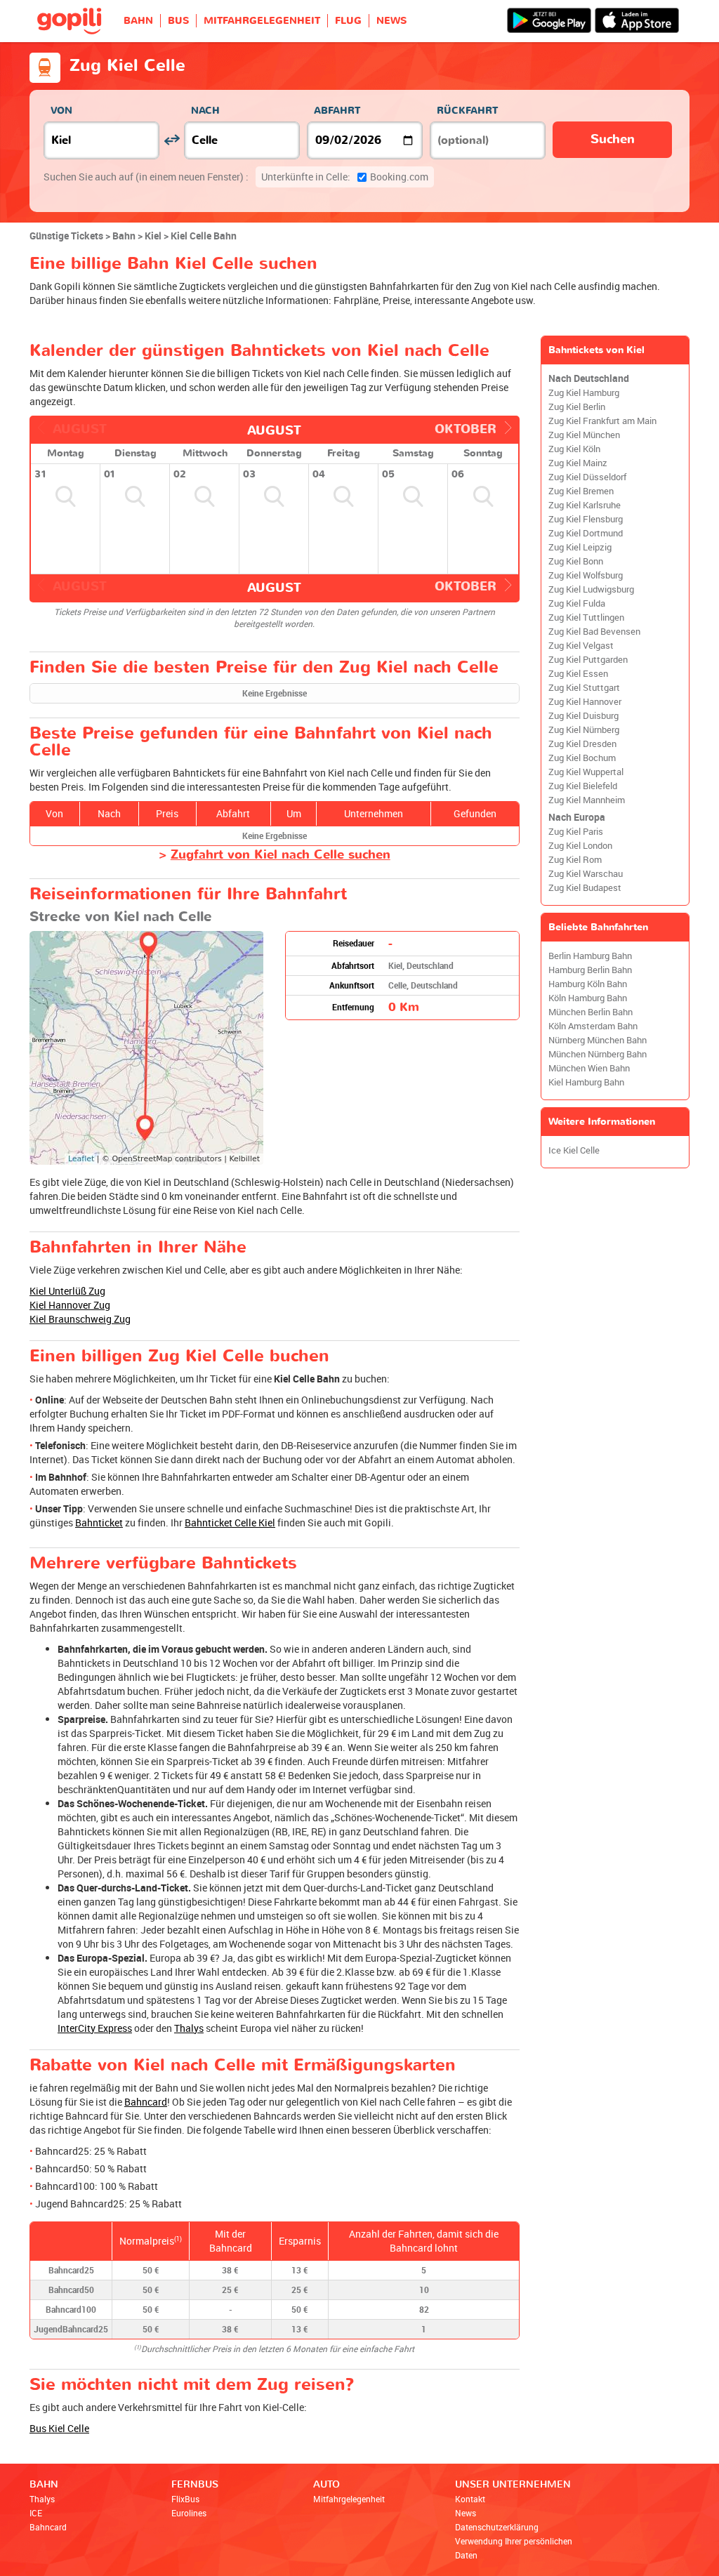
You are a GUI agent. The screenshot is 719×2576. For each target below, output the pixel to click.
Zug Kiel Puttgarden (588, 660)
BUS (178, 21)
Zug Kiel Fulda (577, 603)
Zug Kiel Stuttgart (584, 688)
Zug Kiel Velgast (581, 646)
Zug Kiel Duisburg (583, 716)
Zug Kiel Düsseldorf (587, 477)
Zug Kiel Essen (578, 674)
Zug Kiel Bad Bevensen (594, 632)
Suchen (613, 139)
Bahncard (146, 2102)
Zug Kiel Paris (576, 832)
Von (61, 111)
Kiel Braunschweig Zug (80, 1319)
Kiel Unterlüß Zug (67, 1291)
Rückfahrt (467, 111)
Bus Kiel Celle (59, 2428)
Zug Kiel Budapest (585, 888)
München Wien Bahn (589, 1068)
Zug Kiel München (584, 435)
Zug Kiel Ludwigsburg (591, 589)
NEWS (391, 21)
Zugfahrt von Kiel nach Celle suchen (281, 855)
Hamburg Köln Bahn (588, 984)
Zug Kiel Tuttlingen (586, 617)
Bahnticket (99, 1523)
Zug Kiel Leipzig (580, 547)
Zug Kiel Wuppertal (586, 772)
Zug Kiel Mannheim (587, 800)
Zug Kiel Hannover (585, 702)
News (466, 2513)
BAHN (138, 21)
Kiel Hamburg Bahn (586, 1082)
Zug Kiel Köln (574, 449)
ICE (36, 2513)
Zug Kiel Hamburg (584, 393)
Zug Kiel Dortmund (586, 533)
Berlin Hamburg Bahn (590, 956)
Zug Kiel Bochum (582, 758)
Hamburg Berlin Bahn (590, 970)
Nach (205, 111)
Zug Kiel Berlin (577, 407)
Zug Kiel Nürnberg (584, 730)
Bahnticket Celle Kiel (230, 1523)
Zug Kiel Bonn (576, 561)
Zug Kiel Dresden (582, 744)
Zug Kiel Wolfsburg (586, 575)
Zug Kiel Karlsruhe (585, 505)
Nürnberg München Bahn (598, 1040)
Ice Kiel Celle (574, 1150)
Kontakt (470, 2499)
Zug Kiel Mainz (578, 463)
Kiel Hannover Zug (70, 1305)
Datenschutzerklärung (497, 2527)
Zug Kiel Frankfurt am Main (602, 421)
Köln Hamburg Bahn (588, 998)
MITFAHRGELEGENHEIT (262, 21)
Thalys (189, 2028)
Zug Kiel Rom (575, 860)
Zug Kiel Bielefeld (583, 786)
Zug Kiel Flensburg (586, 519)
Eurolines (189, 2513)
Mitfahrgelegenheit (349, 2499)
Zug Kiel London (580, 846)
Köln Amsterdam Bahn (593, 1026)
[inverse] (172, 140)
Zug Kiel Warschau (586, 874)
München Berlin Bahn (591, 1012)
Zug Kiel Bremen (581, 491)
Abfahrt (337, 111)
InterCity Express (95, 2028)
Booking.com (345, 177)
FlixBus (185, 2499)
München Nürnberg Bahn (598, 1054)
